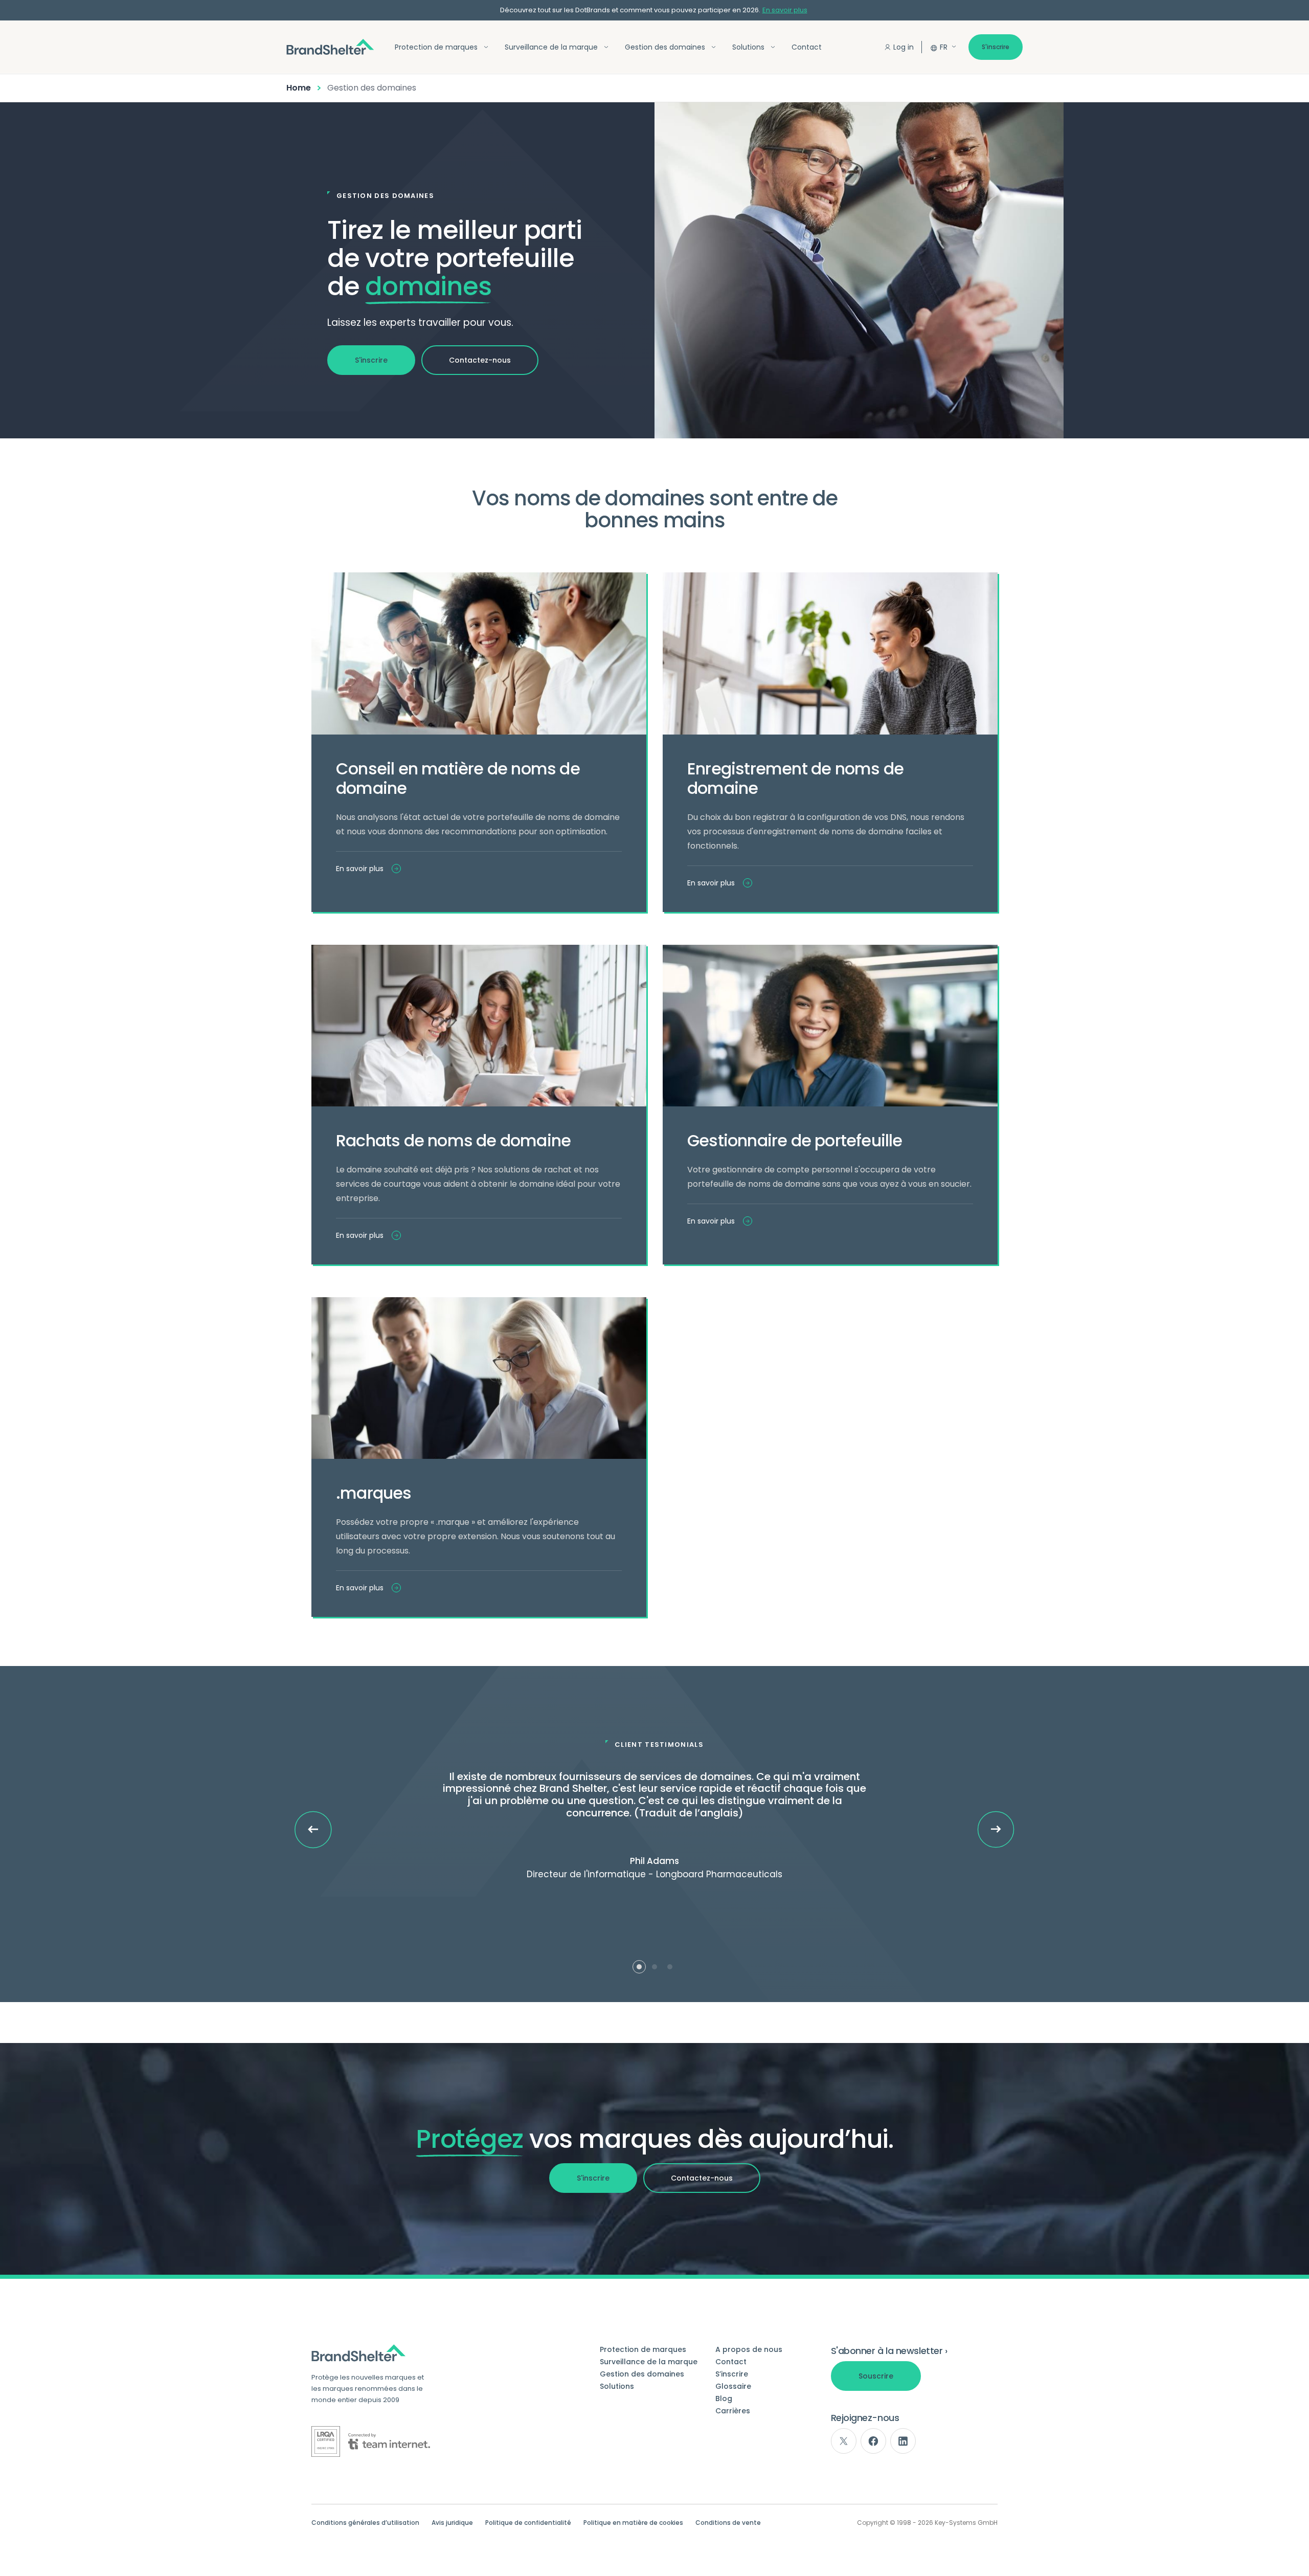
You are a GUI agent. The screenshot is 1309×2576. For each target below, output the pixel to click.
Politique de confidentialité (528, 2523)
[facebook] (873, 2441)
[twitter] (844, 2441)
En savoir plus (785, 10)
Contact (807, 47)
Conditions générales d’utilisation (365, 2523)
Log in (904, 47)
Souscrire (876, 2376)
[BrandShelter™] (330, 47)
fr (944, 47)
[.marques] (479, 1378)
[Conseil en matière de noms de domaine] (479, 653)
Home (299, 88)
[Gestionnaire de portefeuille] (830, 1026)
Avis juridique (452, 2523)
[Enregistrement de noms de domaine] (830, 653)
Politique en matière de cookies (633, 2523)
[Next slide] (996, 1829)
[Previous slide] (313, 1830)
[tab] (639, 1967)
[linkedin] (903, 2441)
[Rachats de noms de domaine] (479, 1026)
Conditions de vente (728, 2523)
